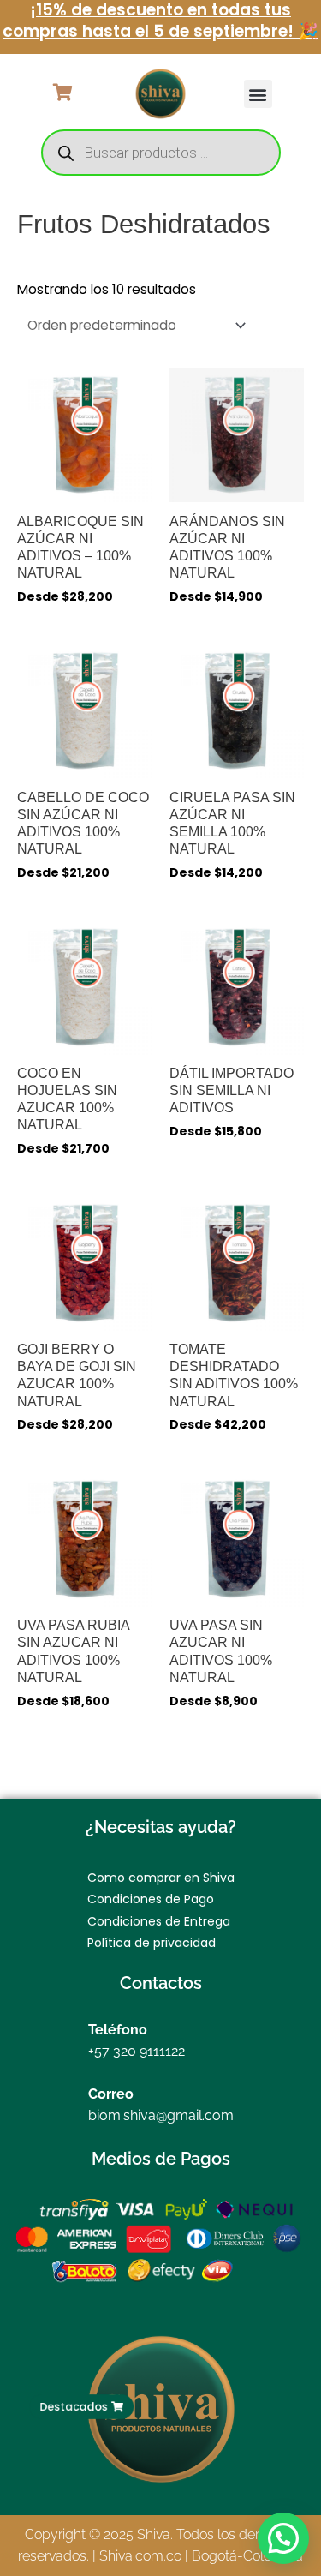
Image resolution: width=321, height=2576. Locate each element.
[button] (258, 94)
